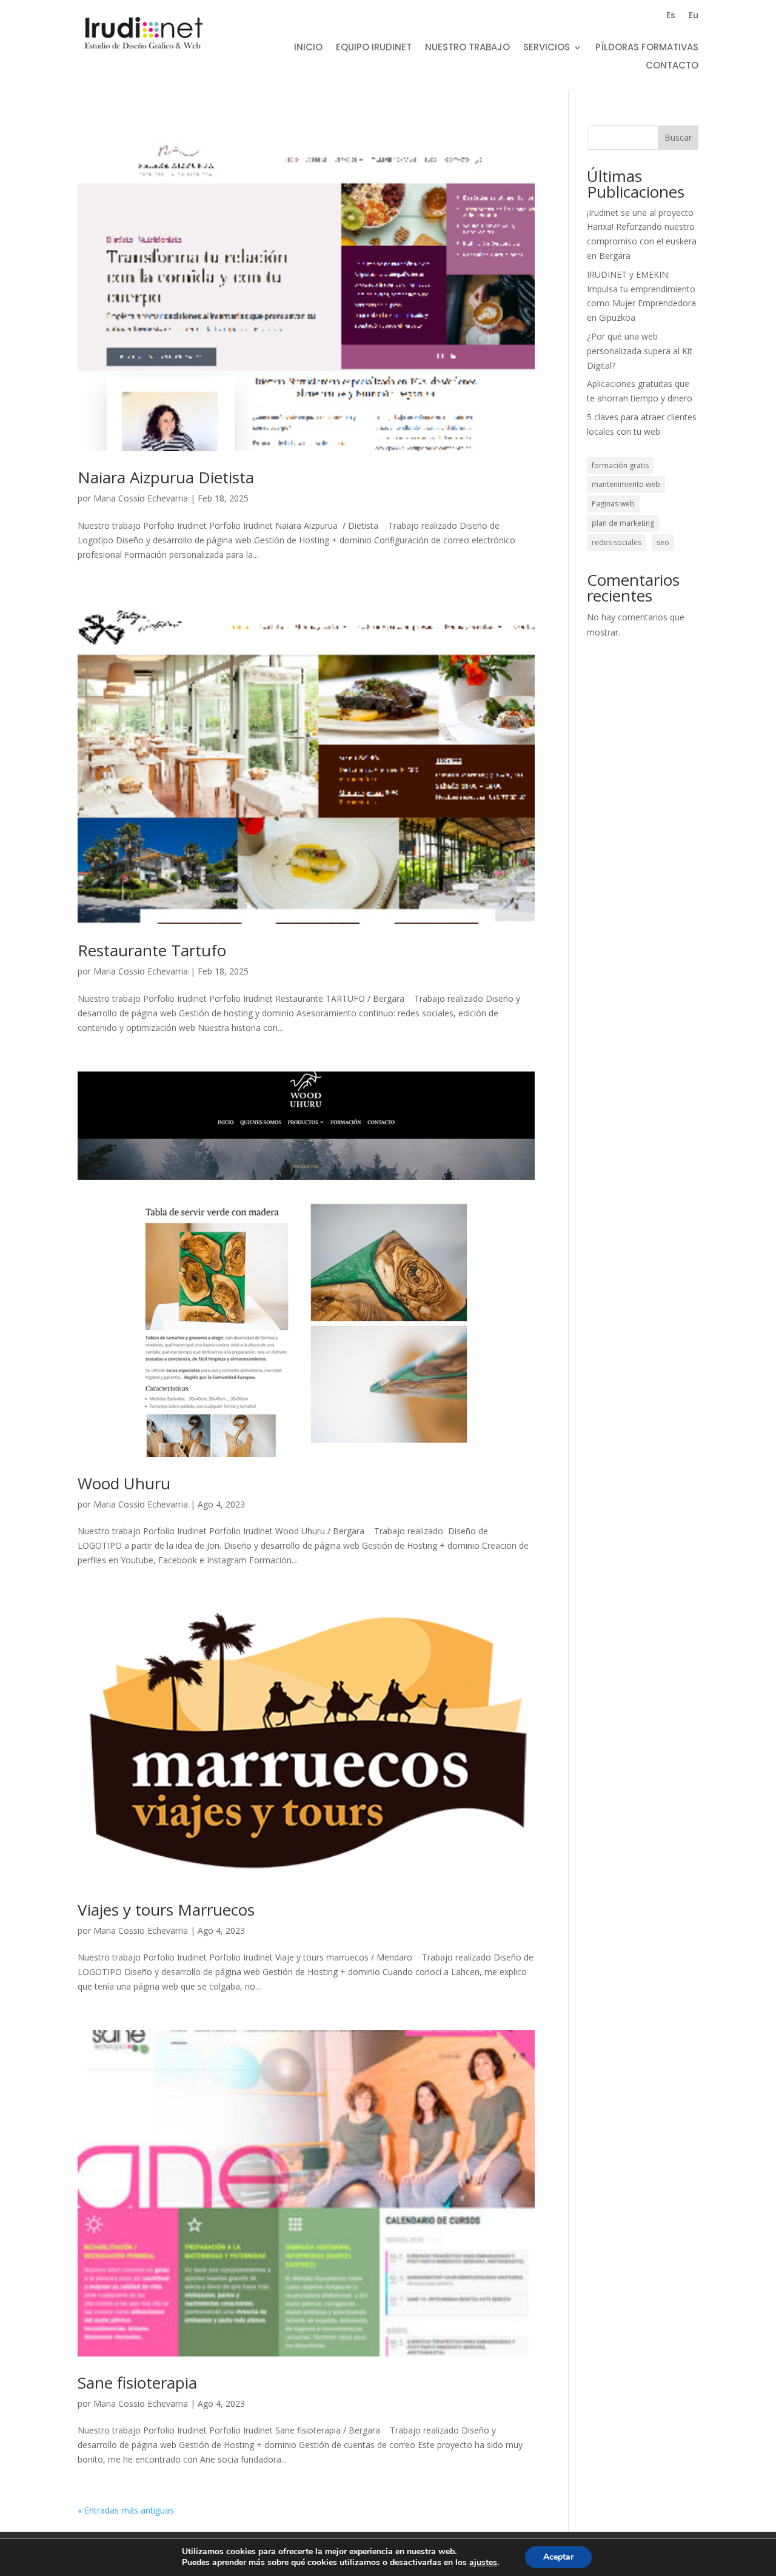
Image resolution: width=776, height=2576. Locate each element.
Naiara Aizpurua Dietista (166, 477)
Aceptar (558, 2557)
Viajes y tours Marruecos (166, 1910)
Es (671, 16)
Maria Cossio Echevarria (141, 498)
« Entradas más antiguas (126, 2510)
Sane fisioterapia (137, 2383)
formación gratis (620, 465)
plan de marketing (623, 523)
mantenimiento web (626, 484)
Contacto (672, 66)
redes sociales (617, 542)
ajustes (483, 2563)
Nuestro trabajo (467, 48)
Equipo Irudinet (374, 48)
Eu (694, 16)
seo (663, 542)
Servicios (547, 48)
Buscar (678, 137)
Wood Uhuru (124, 1483)
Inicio (308, 48)
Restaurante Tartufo (152, 950)
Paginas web (613, 504)
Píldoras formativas (647, 48)
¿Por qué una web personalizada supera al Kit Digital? (640, 351)
